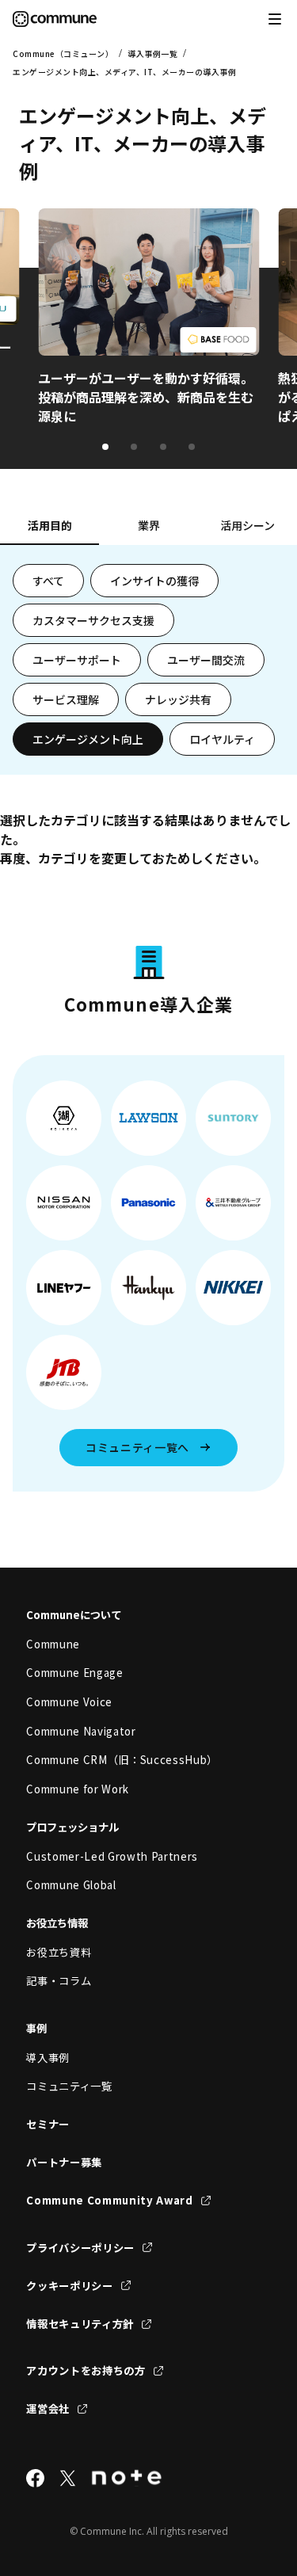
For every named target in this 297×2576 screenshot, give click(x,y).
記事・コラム (59, 1981)
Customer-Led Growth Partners (112, 1856)
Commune (53, 1644)
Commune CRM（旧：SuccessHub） (122, 1760)
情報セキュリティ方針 (80, 2324)
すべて (48, 581)
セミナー (48, 2124)
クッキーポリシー (69, 2286)
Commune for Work (78, 1789)
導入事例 (48, 2058)
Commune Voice (69, 1702)
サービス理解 (66, 699)
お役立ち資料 (59, 1952)
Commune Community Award (109, 2200)
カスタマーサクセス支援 (93, 620)
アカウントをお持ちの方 (86, 2370)
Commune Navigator (81, 1731)
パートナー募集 (64, 2162)
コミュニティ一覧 (69, 2086)
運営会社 (48, 2408)
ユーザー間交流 (206, 660)
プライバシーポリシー (80, 2248)
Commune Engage (74, 1673)
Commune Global (71, 1885)
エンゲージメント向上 (88, 739)
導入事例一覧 (152, 53)
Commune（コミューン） (63, 53)
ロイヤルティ (222, 739)
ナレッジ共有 (178, 699)
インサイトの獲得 (154, 581)
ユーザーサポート (77, 660)
